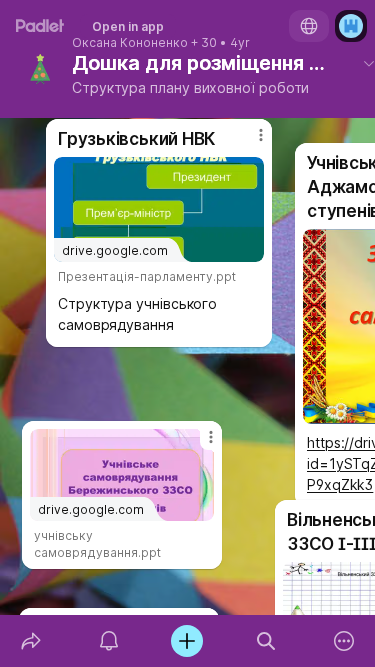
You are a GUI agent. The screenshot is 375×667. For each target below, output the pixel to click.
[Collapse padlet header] (369, 63)
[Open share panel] (31, 641)
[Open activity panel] (109, 641)
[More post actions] (198, 445)
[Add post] (187, 641)
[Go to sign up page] (351, 26)
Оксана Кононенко (130, 43)
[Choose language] (309, 26)
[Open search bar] (266, 641)
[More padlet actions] (344, 641)
